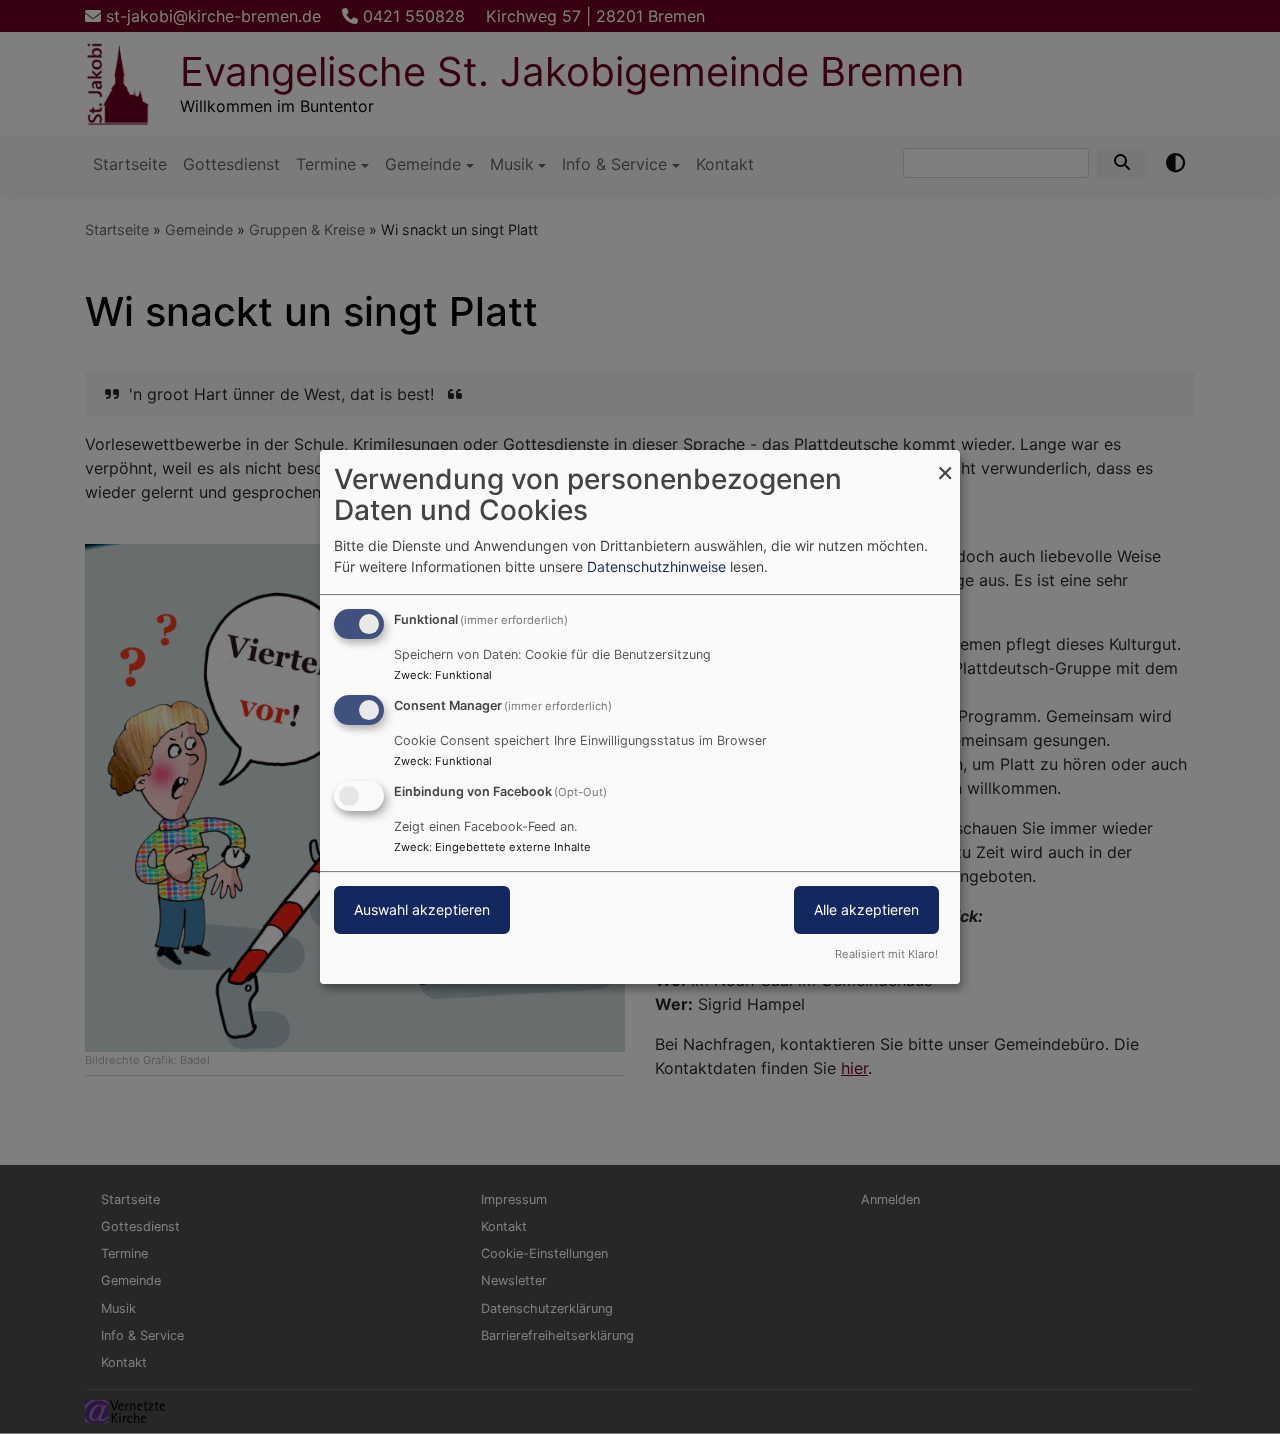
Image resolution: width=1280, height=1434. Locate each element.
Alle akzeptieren (866, 909)
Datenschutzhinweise (656, 566)
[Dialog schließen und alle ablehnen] (945, 462)
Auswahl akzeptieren (422, 909)
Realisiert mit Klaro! (886, 954)
